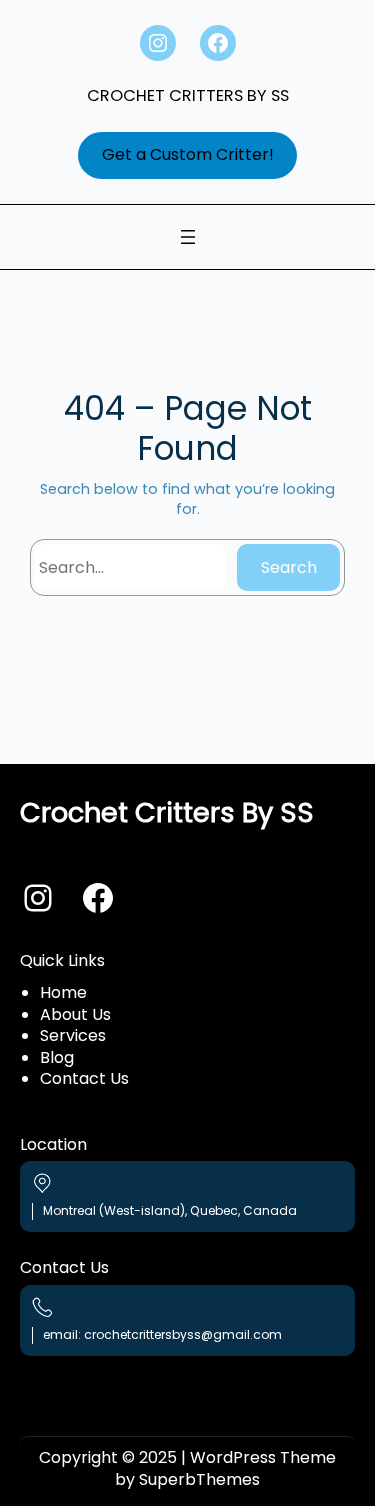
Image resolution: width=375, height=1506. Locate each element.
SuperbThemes (199, 1479)
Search (289, 567)
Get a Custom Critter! (188, 154)
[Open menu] (188, 237)
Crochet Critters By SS (188, 95)
